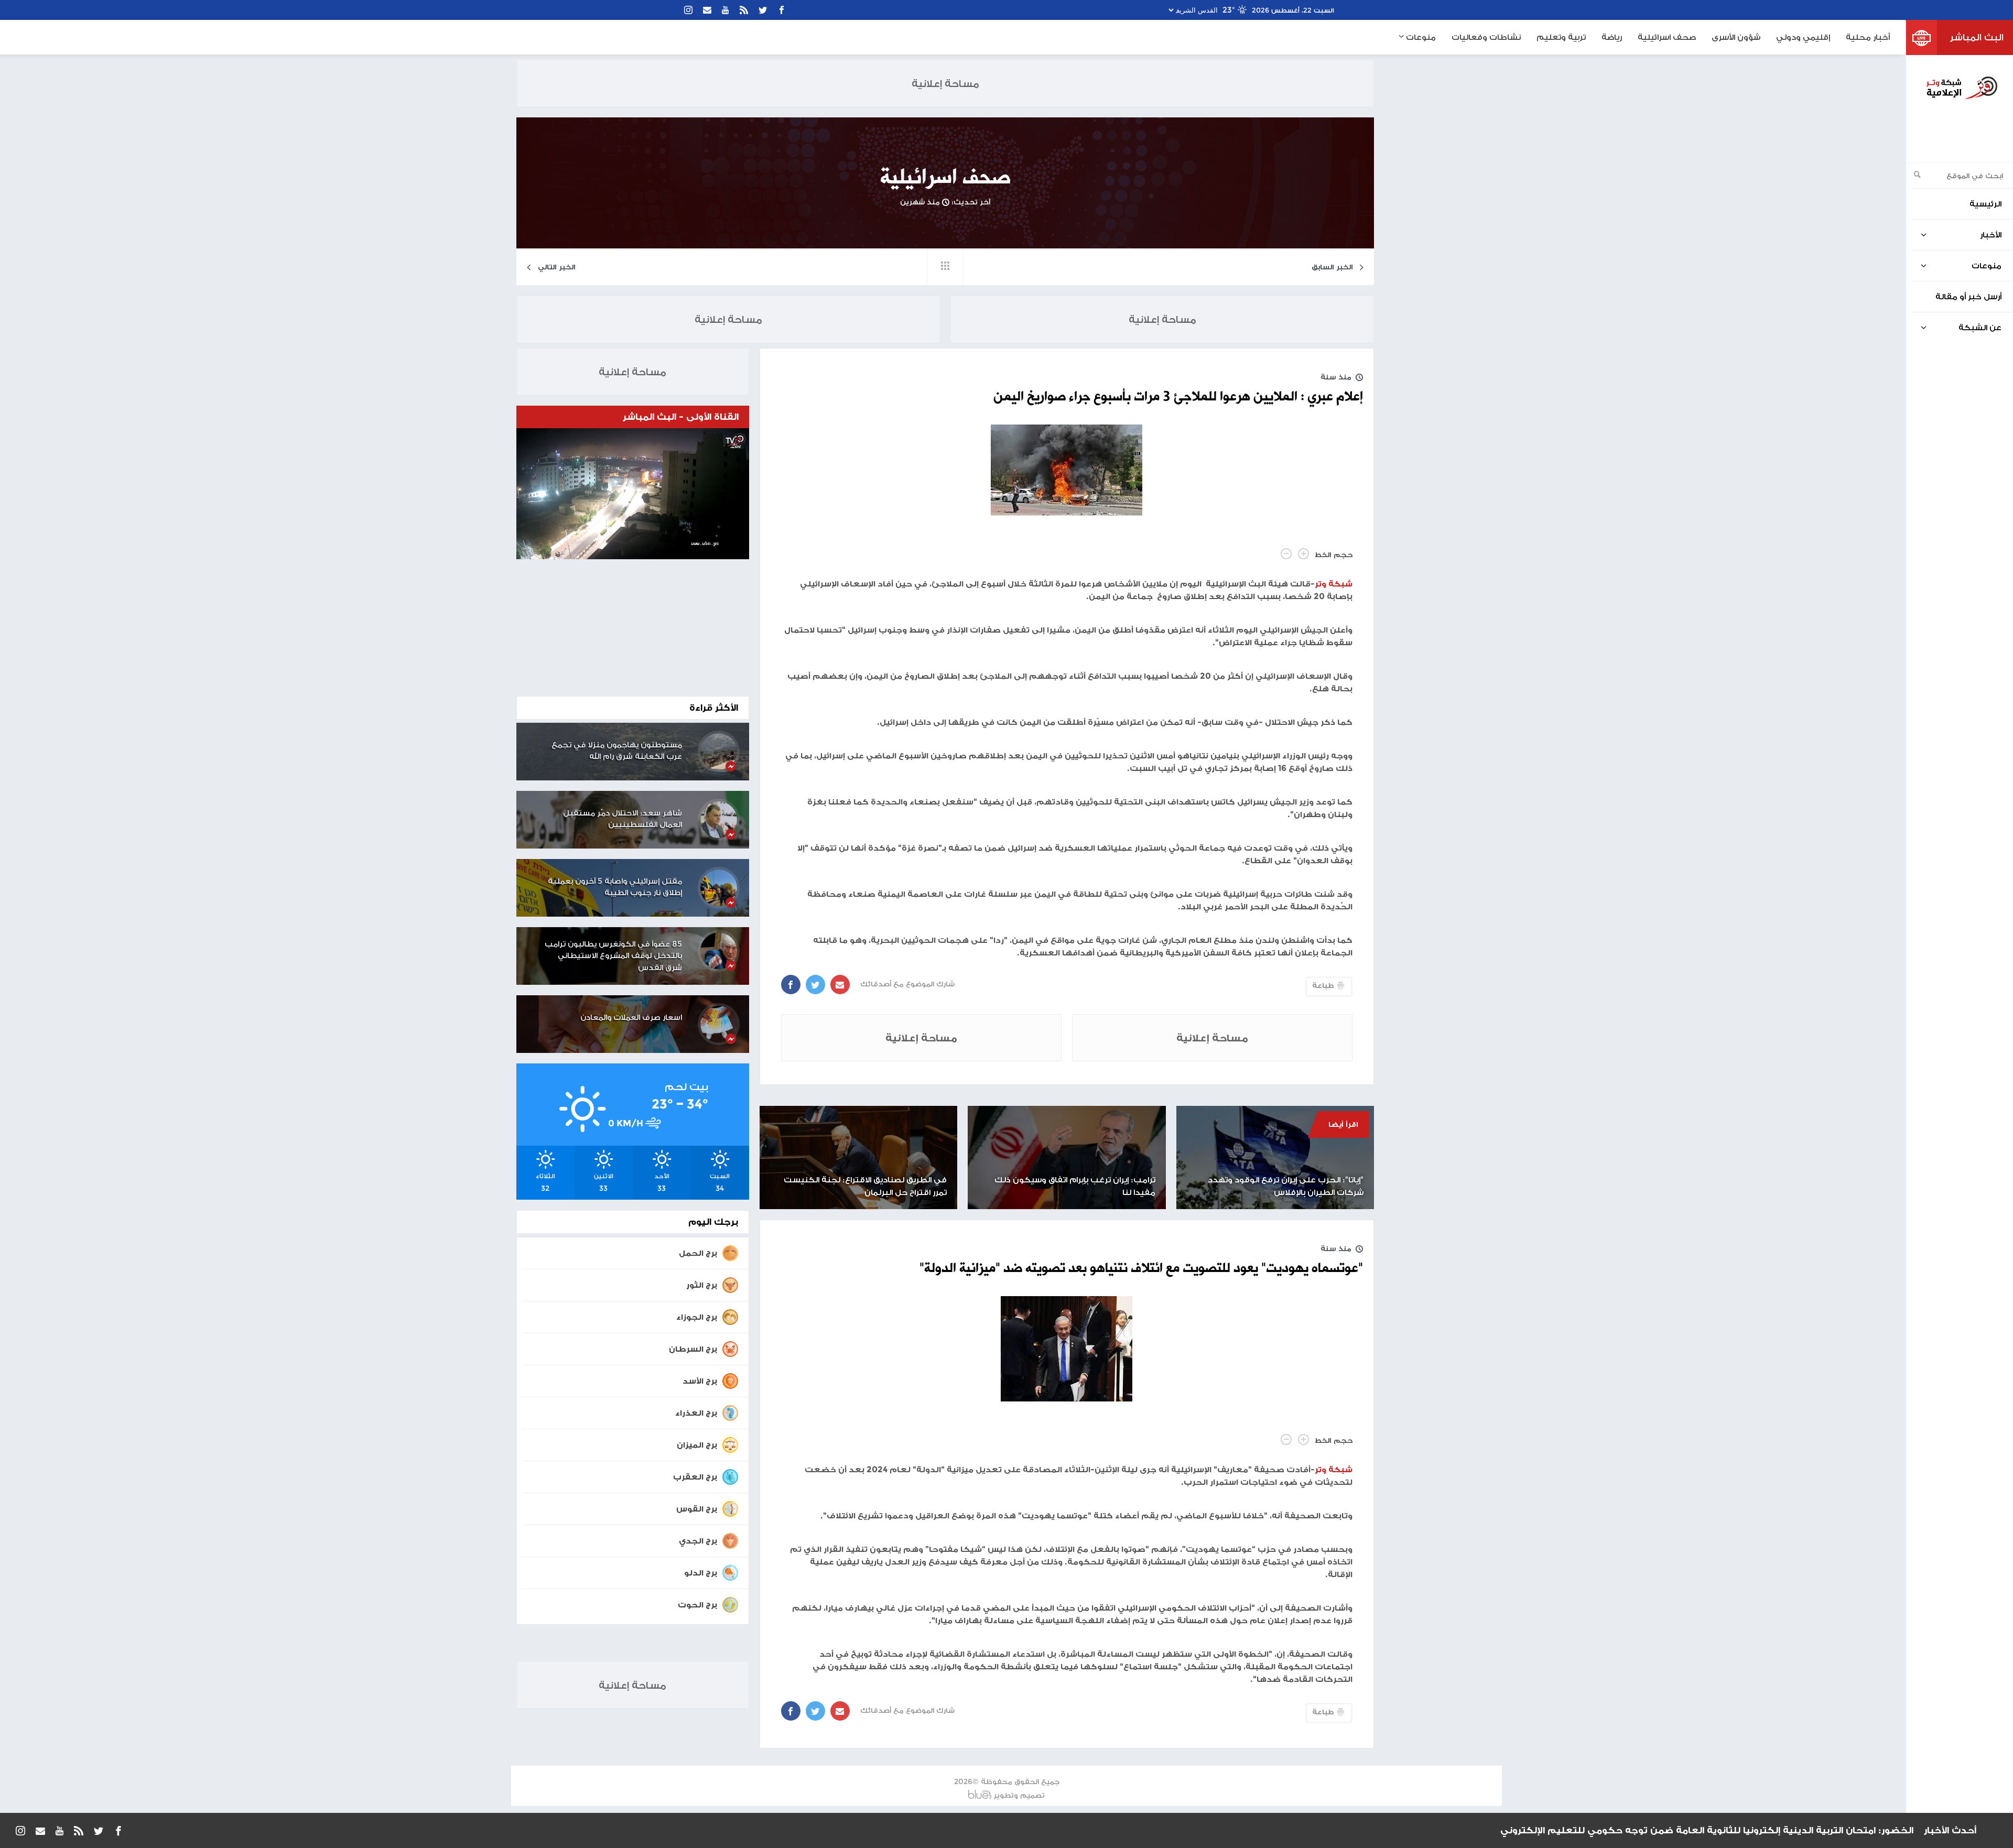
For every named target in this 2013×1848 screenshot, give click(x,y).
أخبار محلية (1868, 37)
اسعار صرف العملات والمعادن (631, 1017)
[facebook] (782, 10)
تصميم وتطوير (1019, 1795)
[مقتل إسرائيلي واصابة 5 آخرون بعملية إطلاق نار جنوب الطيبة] (719, 888)
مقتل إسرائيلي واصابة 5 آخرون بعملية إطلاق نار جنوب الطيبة (615, 887)
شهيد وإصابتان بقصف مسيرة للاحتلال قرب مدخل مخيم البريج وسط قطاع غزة (1740, 1830)
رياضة (1612, 37)
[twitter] (763, 10)
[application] (633, 494)
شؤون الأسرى (1736, 37)
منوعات (1420, 37)
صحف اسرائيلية (1667, 37)
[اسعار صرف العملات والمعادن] (719, 1024)
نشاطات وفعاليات (1486, 37)
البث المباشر (1977, 37)
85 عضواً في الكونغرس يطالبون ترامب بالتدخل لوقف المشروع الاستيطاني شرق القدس (613, 955)
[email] (707, 10)
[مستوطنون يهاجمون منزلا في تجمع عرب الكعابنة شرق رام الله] (719, 752)
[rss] (744, 10)
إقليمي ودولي (1803, 37)
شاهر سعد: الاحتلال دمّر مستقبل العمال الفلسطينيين (623, 819)
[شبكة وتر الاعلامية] (1961, 88)
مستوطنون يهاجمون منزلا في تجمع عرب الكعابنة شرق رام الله (617, 751)
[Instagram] (688, 10)
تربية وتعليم (1561, 37)
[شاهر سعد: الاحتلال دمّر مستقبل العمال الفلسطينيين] (719, 820)
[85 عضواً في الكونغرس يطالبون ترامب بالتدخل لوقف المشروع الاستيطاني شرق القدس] (719, 951)
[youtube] (726, 10)
